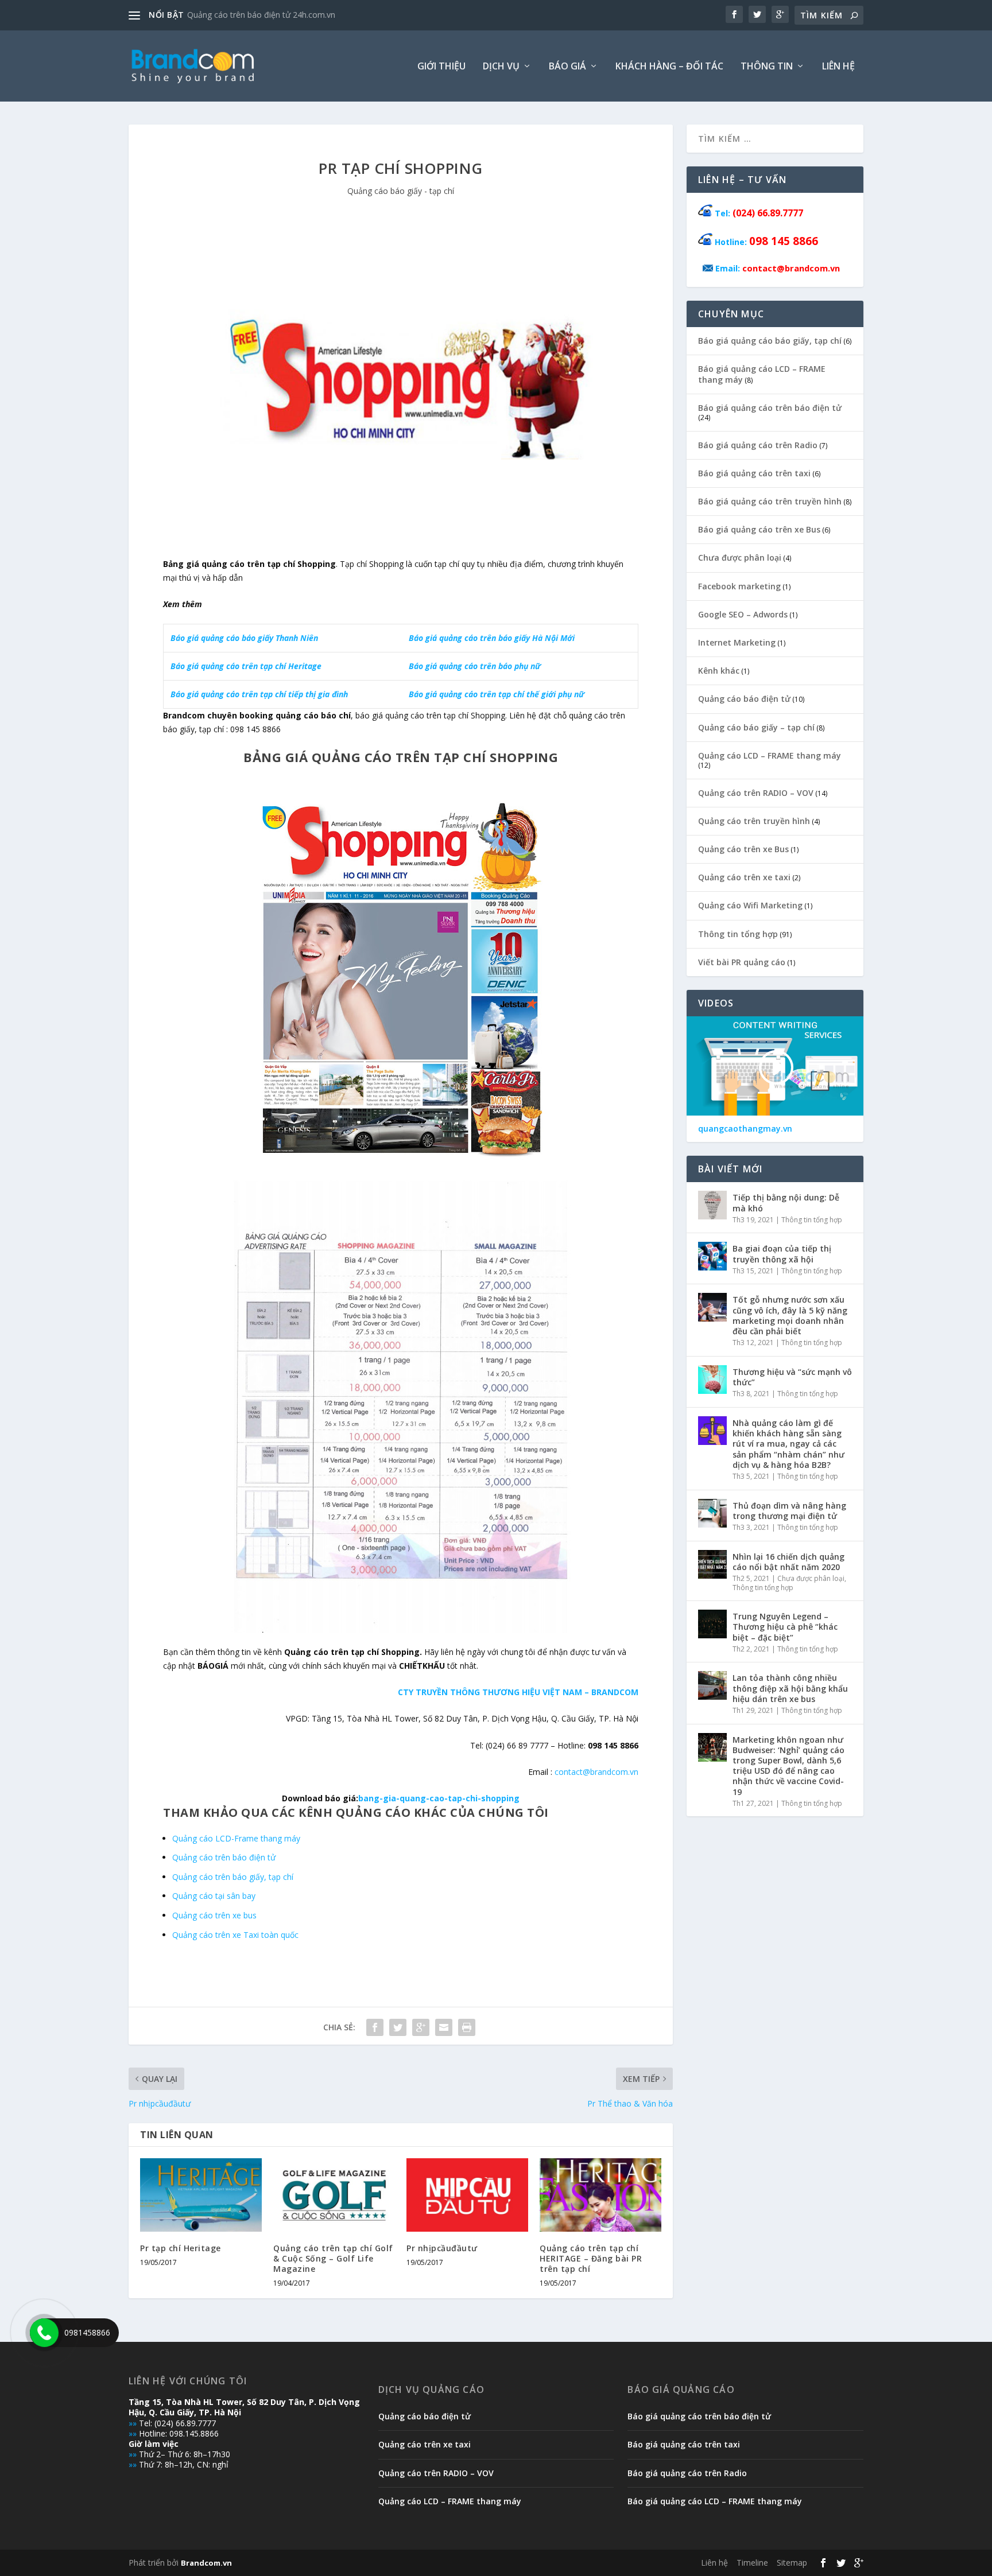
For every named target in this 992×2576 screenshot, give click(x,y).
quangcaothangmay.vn (745, 1129)
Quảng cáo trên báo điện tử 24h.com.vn (261, 15)
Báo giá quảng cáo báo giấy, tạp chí (770, 341)
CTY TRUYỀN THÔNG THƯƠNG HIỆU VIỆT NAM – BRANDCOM (518, 1692)
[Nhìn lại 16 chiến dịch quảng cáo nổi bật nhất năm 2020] (712, 1564)
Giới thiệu (441, 67)
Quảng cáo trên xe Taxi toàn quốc (235, 1935)
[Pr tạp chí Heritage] (201, 2195)
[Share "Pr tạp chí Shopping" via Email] (444, 2027)
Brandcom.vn (206, 2563)
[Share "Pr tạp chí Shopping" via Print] (467, 2027)
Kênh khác (719, 671)
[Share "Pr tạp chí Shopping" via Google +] (421, 2027)
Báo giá (567, 67)
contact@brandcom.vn (596, 1772)
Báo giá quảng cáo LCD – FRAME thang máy (762, 374)
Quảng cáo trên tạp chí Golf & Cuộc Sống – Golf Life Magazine (333, 2258)
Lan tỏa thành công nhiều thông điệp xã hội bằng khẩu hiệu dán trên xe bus (790, 1688)
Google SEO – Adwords (743, 614)
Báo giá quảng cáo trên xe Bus (759, 529)
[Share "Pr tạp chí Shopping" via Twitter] (398, 2027)
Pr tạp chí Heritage (181, 2248)
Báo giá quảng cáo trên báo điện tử (770, 408)
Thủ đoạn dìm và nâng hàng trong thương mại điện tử (789, 1511)
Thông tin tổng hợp (738, 934)
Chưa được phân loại (740, 557)
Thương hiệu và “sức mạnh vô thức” (792, 1377)
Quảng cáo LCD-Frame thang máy (236, 1838)
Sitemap (792, 2563)
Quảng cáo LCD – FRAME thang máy (770, 755)
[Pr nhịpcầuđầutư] (467, 2195)
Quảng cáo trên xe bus (214, 1915)
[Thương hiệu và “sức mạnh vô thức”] (712, 1380)
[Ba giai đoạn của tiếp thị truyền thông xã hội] (712, 1256)
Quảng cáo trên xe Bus (743, 849)
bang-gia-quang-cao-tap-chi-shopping (439, 1798)
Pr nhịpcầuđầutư (442, 2248)
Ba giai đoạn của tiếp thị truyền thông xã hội (782, 1254)
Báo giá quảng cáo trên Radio (758, 445)
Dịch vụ (501, 67)
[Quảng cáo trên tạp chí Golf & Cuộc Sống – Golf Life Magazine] (334, 2195)
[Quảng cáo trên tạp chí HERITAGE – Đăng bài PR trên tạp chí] (600, 2195)
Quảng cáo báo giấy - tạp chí (401, 191)
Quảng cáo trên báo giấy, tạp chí (233, 1877)
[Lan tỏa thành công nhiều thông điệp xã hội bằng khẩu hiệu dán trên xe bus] (712, 1685)
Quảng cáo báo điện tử (744, 699)
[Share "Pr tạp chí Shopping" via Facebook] (375, 2027)
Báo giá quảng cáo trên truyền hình (770, 501)
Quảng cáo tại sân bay (214, 1896)
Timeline (752, 2563)
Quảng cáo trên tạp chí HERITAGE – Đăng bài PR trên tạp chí (591, 2258)
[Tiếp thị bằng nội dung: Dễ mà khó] (712, 1205)
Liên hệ (838, 67)
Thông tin (767, 67)
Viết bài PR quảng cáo (742, 962)
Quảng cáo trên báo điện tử (224, 1857)
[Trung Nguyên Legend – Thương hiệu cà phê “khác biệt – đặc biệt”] (712, 1624)
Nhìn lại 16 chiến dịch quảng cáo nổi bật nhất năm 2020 (788, 1562)
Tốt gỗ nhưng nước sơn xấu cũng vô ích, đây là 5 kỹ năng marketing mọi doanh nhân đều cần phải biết (790, 1315)
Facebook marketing (739, 586)
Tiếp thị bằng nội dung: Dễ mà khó (786, 1202)
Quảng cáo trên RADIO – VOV (756, 793)
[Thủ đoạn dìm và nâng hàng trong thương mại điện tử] (712, 1513)
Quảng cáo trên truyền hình (754, 821)
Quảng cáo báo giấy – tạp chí (756, 727)
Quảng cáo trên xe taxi (744, 877)
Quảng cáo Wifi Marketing (750, 905)
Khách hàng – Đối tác (669, 67)
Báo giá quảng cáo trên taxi (754, 473)
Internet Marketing (737, 642)
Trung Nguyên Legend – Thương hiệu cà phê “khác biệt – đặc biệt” (785, 1627)
